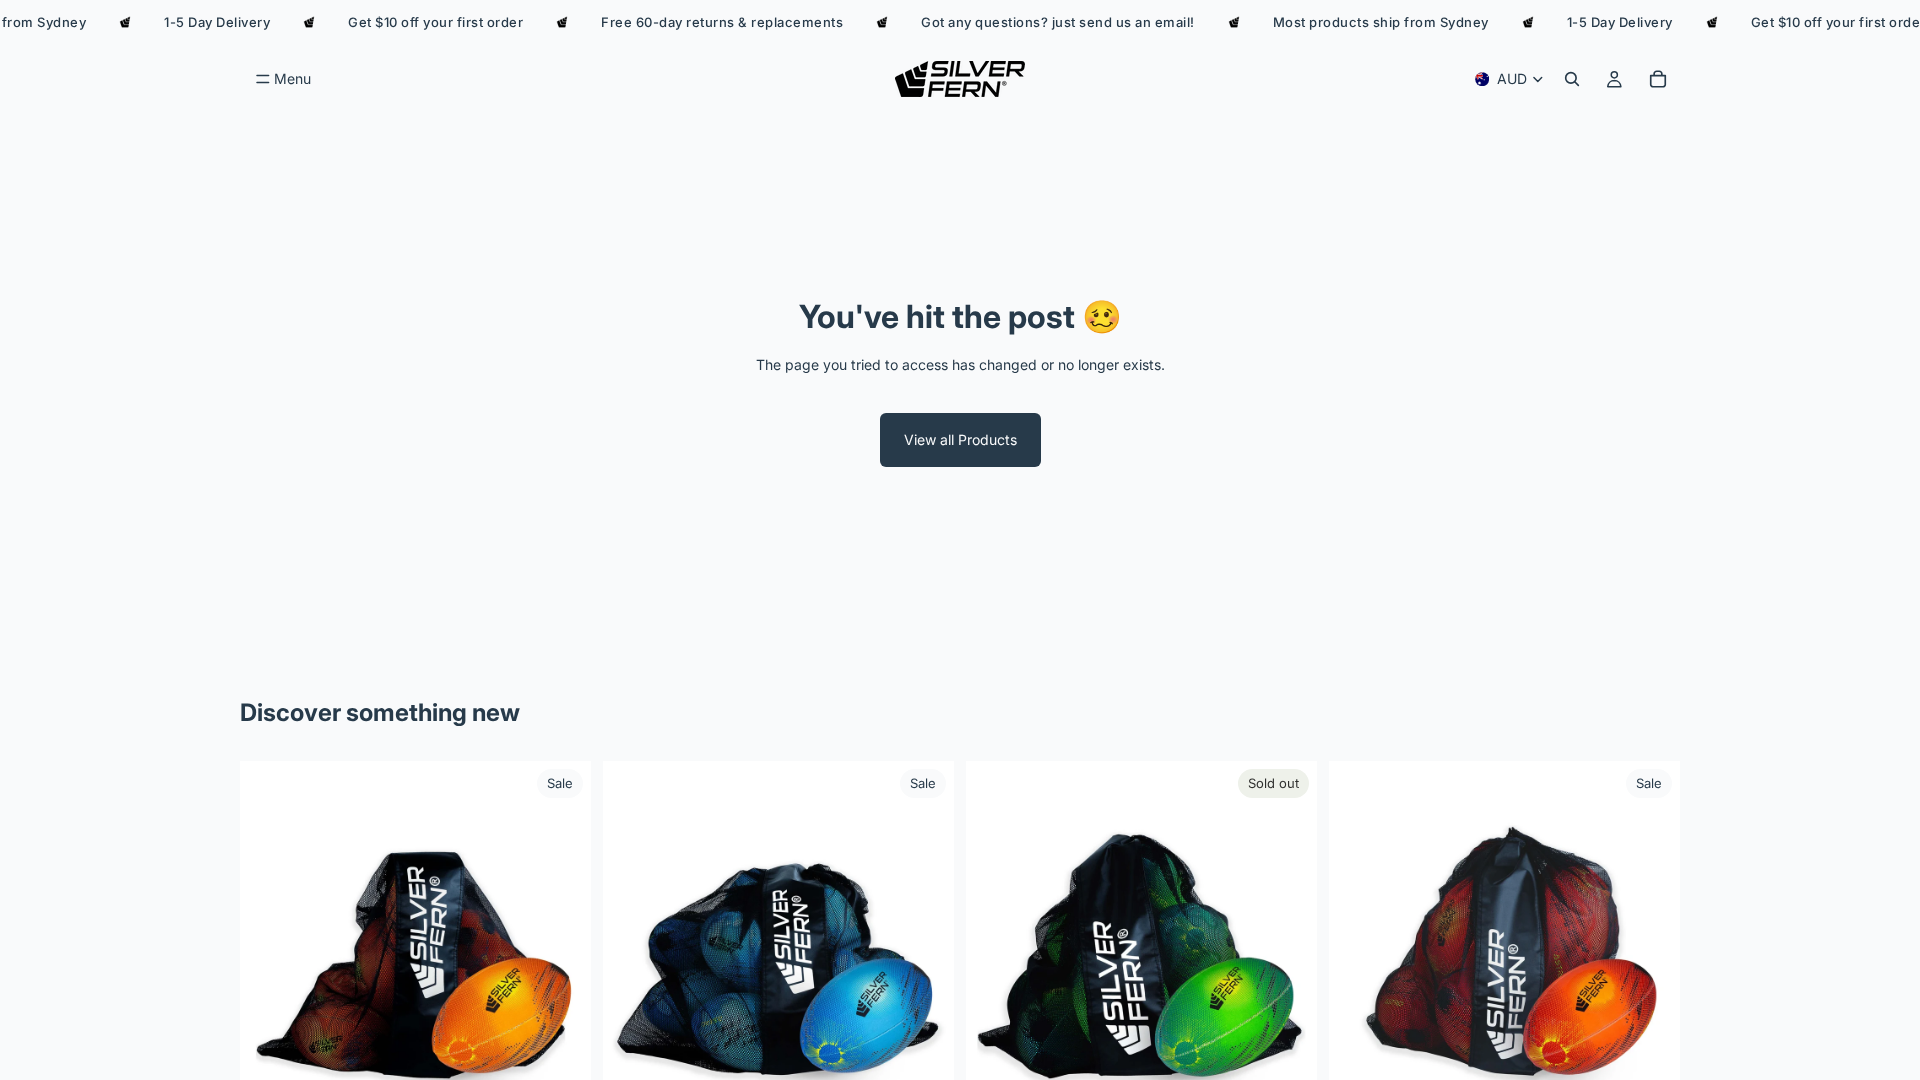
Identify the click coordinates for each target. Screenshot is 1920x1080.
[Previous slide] (270, 937)
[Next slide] (561, 937)
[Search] (1572, 79)
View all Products (960, 439)
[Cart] (1658, 79)
